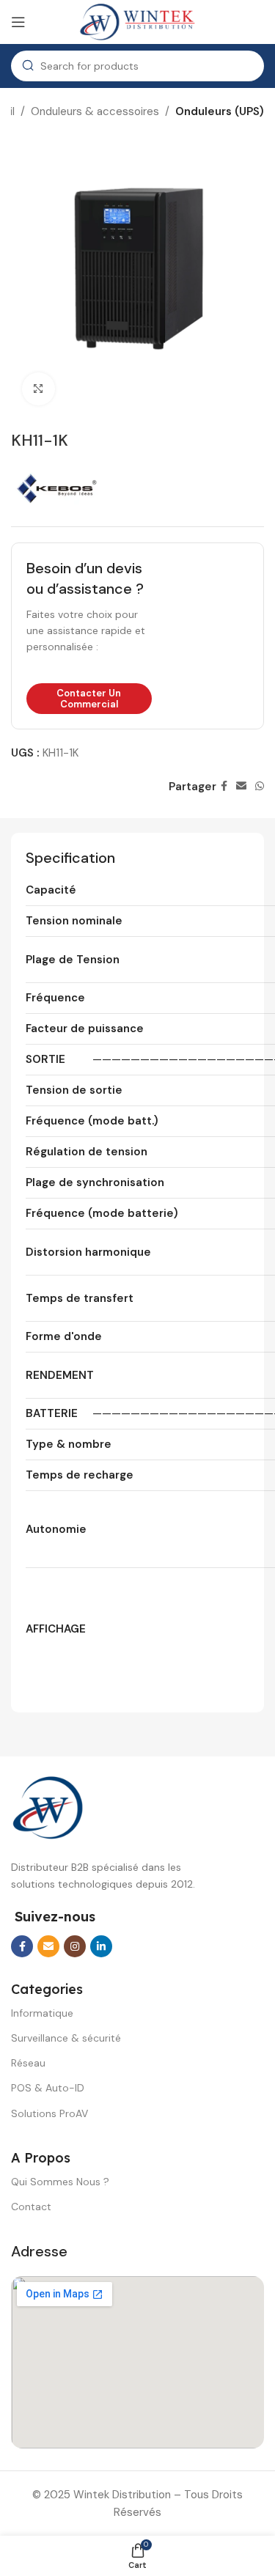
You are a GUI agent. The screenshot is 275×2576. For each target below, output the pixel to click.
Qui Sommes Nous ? (60, 2182)
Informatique (42, 2013)
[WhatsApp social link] (260, 786)
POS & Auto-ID (48, 2088)
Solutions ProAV (49, 2113)
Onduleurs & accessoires (95, 111)
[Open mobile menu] (18, 22)
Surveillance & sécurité (66, 2038)
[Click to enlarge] (38, 389)
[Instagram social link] (75, 1946)
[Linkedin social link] (101, 1946)
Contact (31, 2207)
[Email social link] (241, 786)
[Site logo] (138, 21)
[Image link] (48, 1807)
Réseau (28, 2063)
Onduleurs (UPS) (220, 111)
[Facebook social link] (224, 786)
